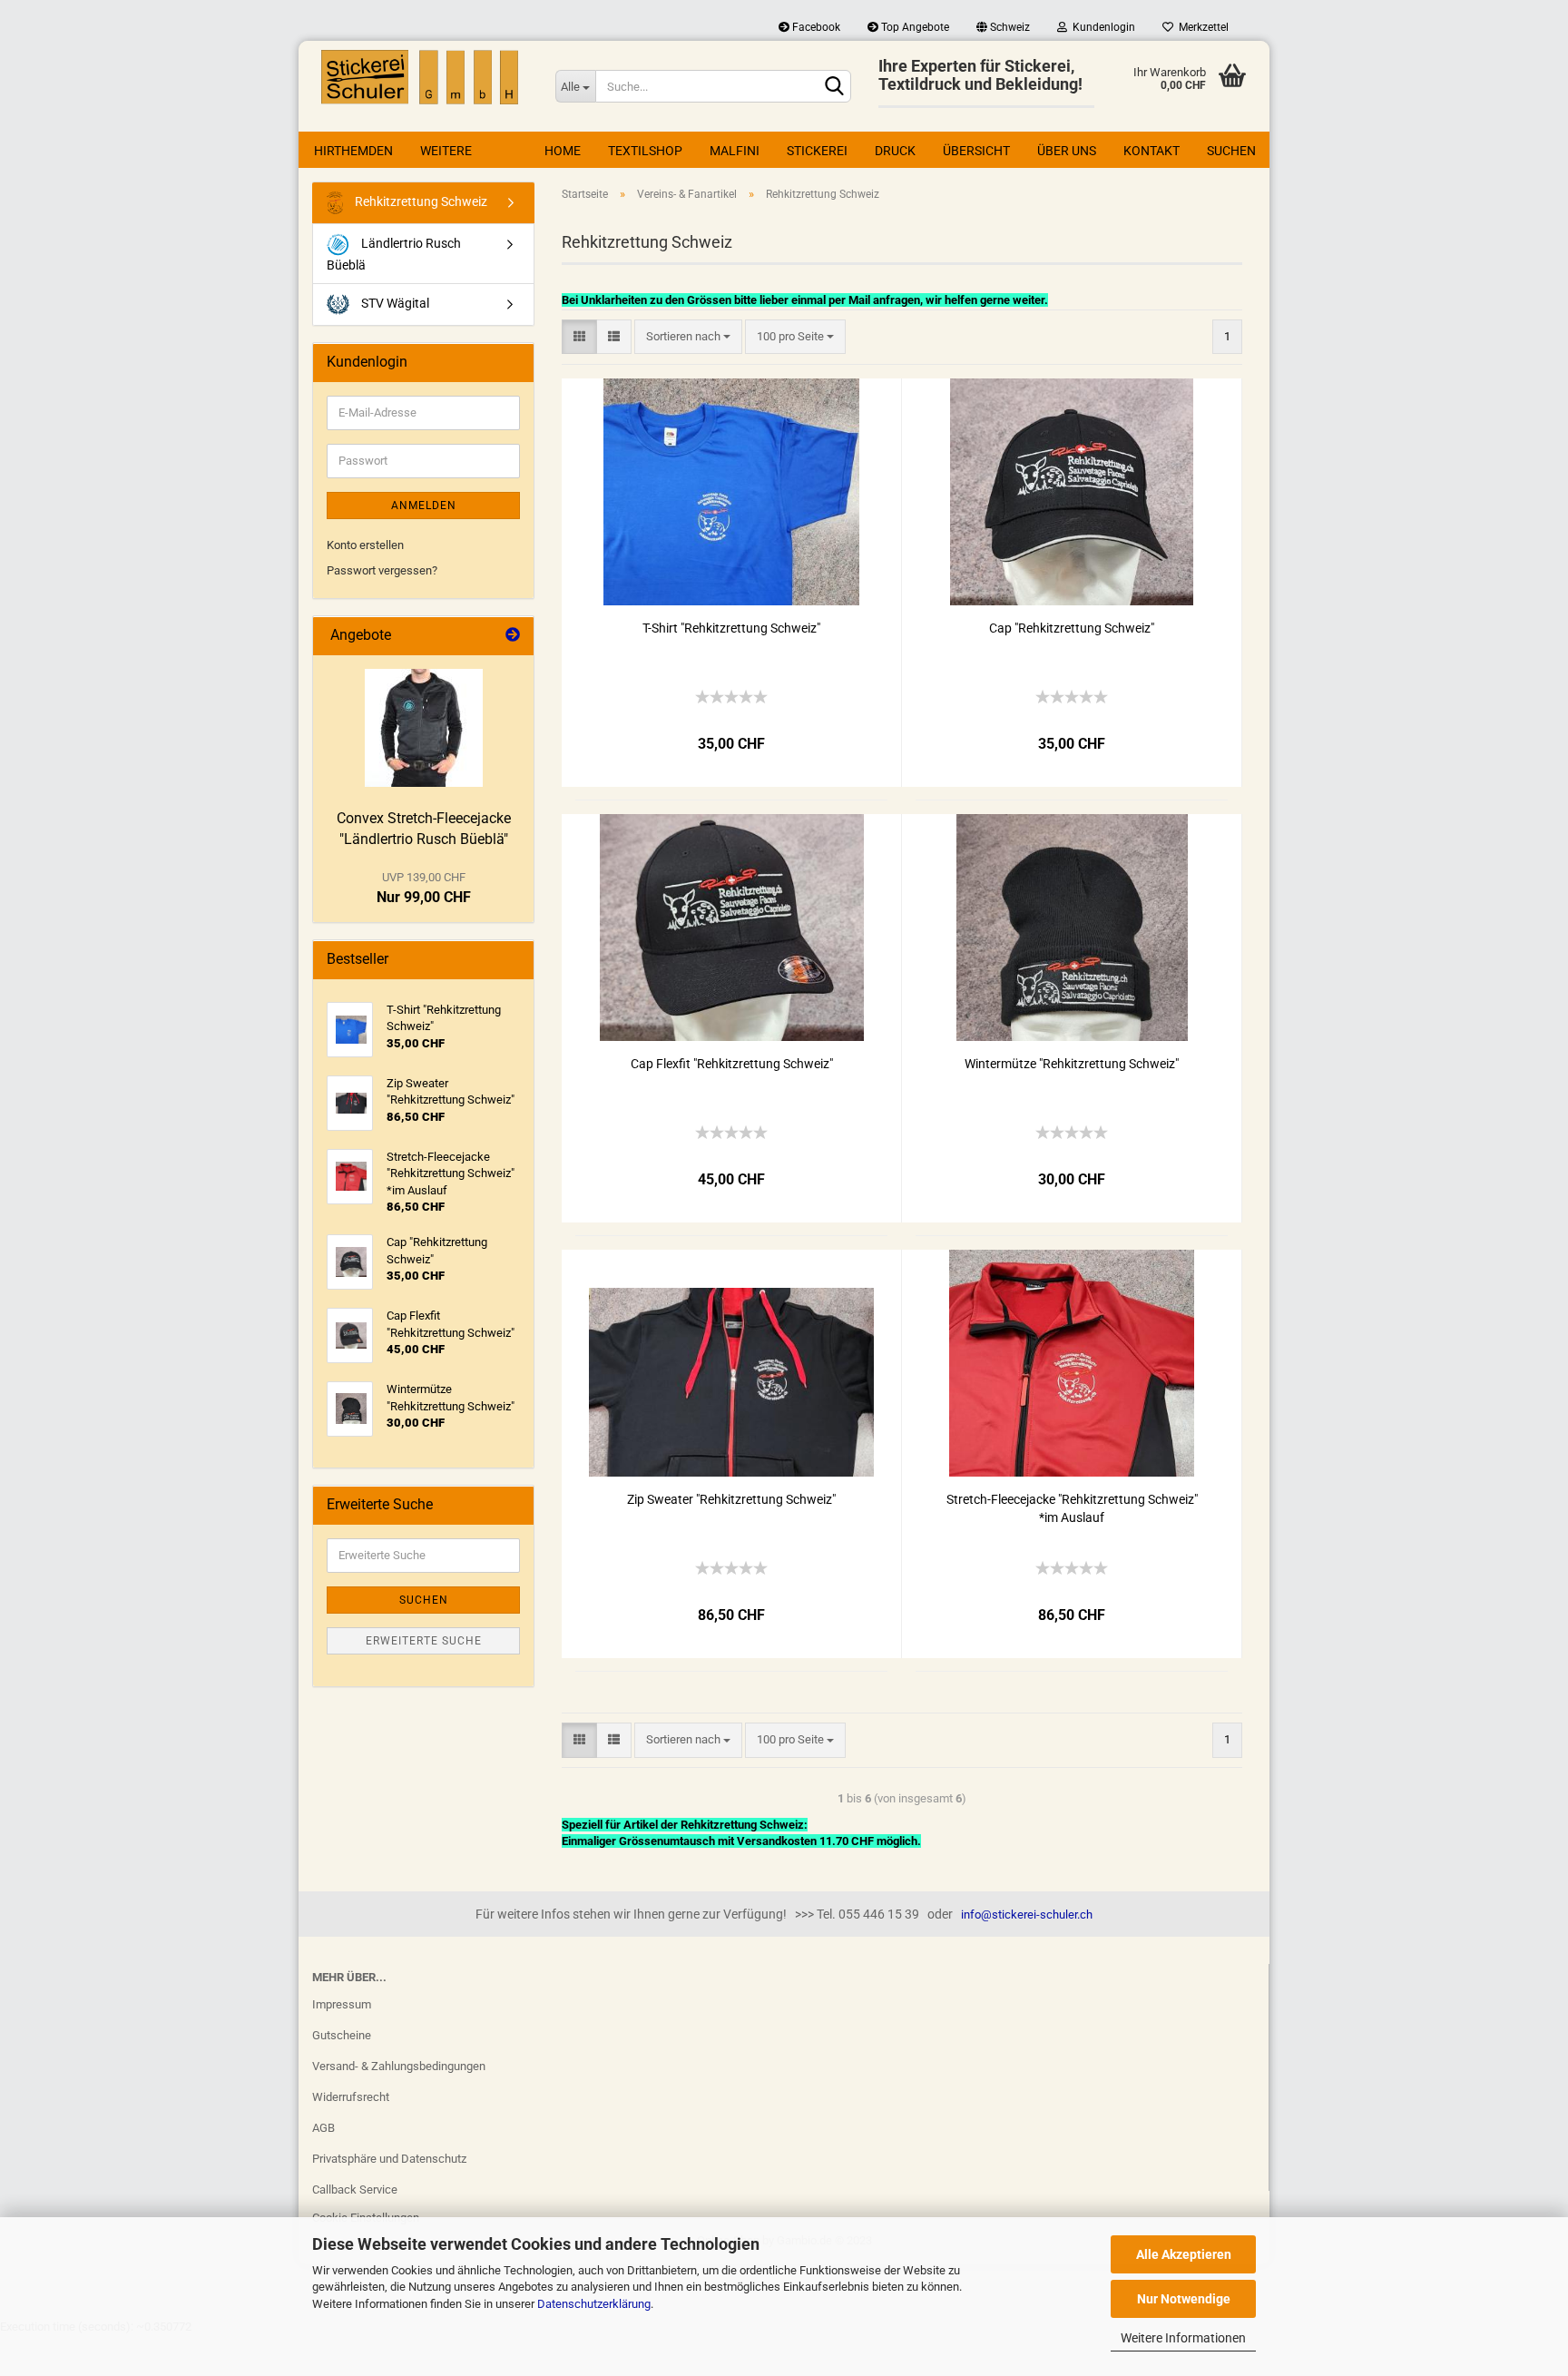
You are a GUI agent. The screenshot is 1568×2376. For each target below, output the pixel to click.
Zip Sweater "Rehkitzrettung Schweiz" (731, 1499)
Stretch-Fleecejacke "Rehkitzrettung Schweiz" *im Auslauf (1072, 1508)
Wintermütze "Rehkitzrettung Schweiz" (1072, 1064)
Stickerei (817, 151)
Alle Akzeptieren (1184, 2254)
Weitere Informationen (1183, 2338)
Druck (895, 151)
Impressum (342, 2004)
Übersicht (976, 151)
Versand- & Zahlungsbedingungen (399, 2066)
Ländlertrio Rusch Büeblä (394, 254)
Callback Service (355, 2189)
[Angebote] (513, 636)
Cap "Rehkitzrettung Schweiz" (1072, 628)
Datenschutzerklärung (594, 2304)
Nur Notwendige (1184, 2299)
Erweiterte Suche (424, 1641)
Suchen (1231, 151)
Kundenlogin (1101, 27)
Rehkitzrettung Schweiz (420, 201)
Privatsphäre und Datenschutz (389, 2159)
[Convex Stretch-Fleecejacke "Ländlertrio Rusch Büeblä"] (424, 728)
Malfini (735, 151)
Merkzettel (1201, 27)
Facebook (815, 27)
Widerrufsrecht (351, 2097)
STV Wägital (394, 303)
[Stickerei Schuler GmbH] (420, 77)
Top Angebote (914, 27)
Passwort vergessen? (382, 570)
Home (563, 151)
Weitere (446, 151)
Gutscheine (342, 2035)
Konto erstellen (365, 545)
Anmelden (424, 506)
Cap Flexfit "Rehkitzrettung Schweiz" (732, 1064)
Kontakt (1151, 151)
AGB (323, 2128)
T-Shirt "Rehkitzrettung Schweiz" (731, 628)
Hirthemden (353, 151)
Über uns (1067, 151)
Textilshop (645, 151)
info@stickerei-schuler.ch (1027, 1915)
